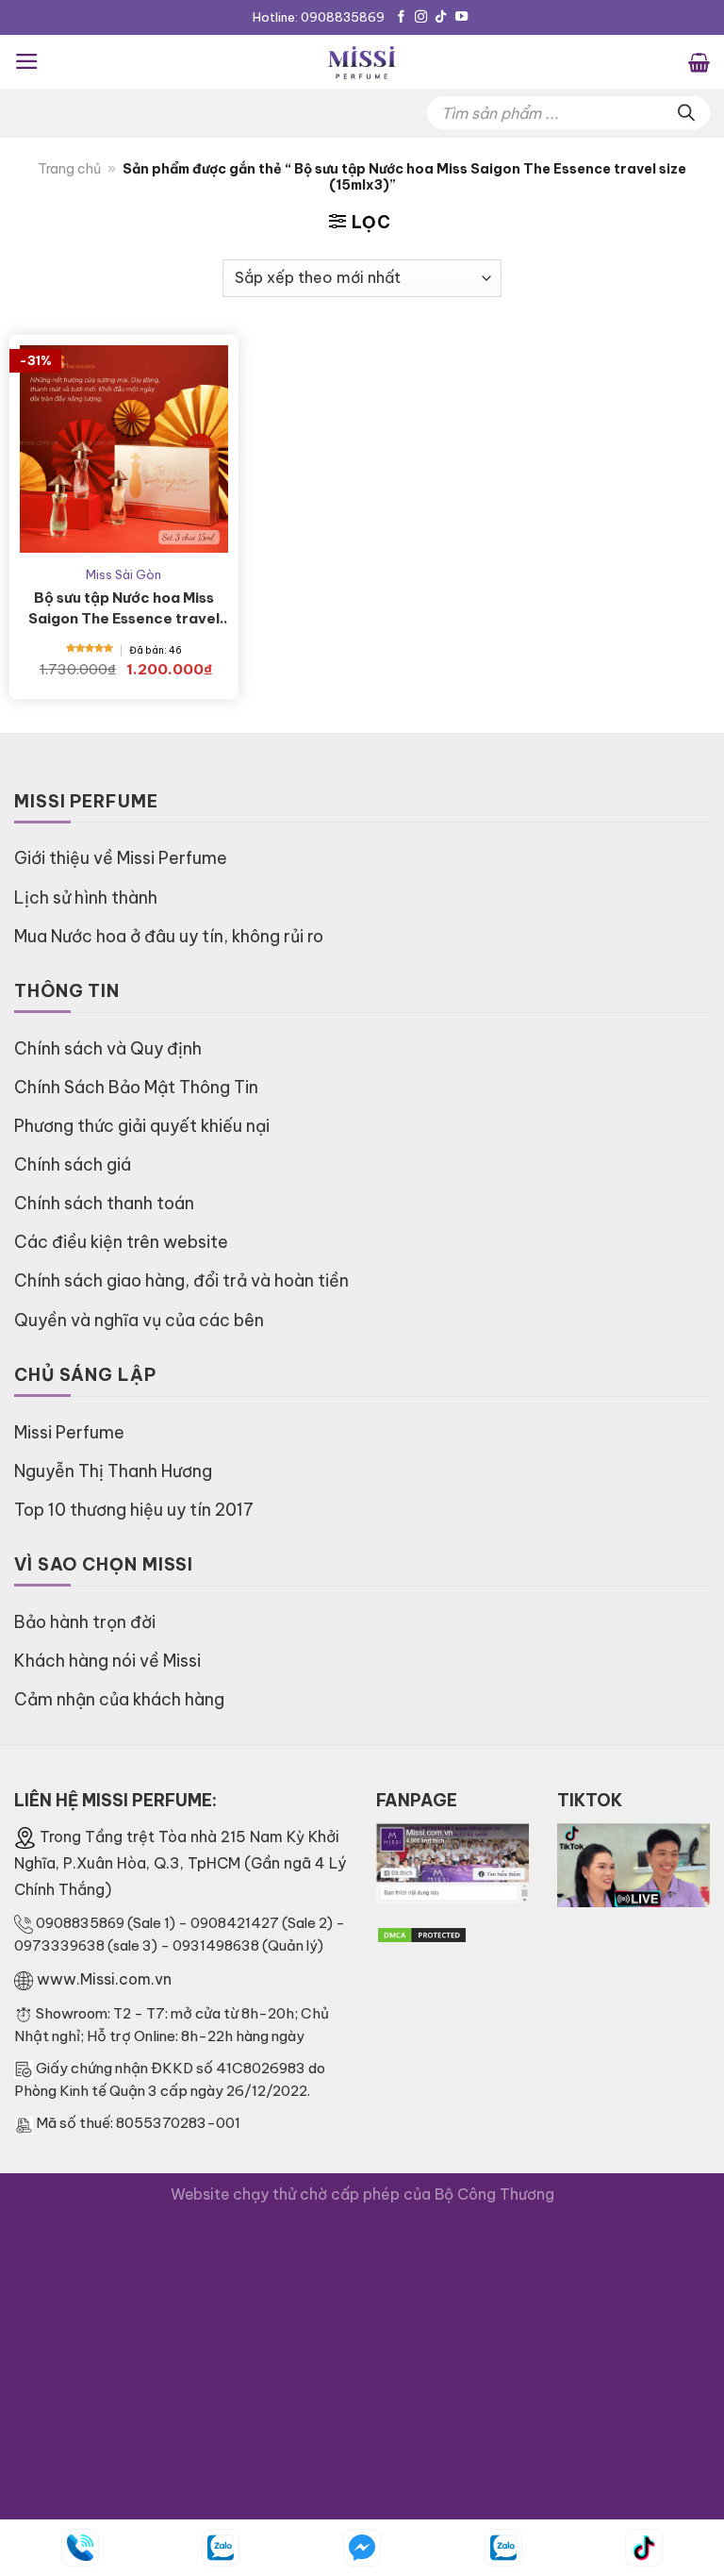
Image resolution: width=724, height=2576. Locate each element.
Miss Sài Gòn (123, 574)
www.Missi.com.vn (104, 1979)
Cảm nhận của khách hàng (119, 1699)
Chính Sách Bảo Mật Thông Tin (136, 1087)
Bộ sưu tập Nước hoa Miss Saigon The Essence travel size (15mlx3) (124, 609)
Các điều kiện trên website (121, 1242)
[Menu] (27, 61)
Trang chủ (69, 169)
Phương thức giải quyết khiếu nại (142, 1126)
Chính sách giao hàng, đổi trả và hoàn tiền (181, 1280)
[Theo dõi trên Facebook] (401, 17)
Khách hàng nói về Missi (107, 1661)
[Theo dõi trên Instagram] (421, 17)
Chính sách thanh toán (104, 1203)
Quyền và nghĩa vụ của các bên (139, 1320)
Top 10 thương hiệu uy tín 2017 (134, 1510)
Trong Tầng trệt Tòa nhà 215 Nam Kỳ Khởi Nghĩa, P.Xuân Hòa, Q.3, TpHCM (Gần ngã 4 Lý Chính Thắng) (180, 1863)
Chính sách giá (73, 1164)
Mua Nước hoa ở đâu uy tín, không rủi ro (169, 936)
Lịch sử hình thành (86, 897)
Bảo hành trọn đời (85, 1622)
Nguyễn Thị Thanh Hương (113, 1471)
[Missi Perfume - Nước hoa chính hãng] (362, 62)
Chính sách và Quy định (108, 1048)
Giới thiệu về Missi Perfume (121, 858)
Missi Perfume (69, 1432)
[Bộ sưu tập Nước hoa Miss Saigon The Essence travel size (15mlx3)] (124, 449)
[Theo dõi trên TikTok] (441, 17)
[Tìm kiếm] (686, 113)
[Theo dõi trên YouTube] (461, 17)
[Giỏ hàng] (699, 61)
